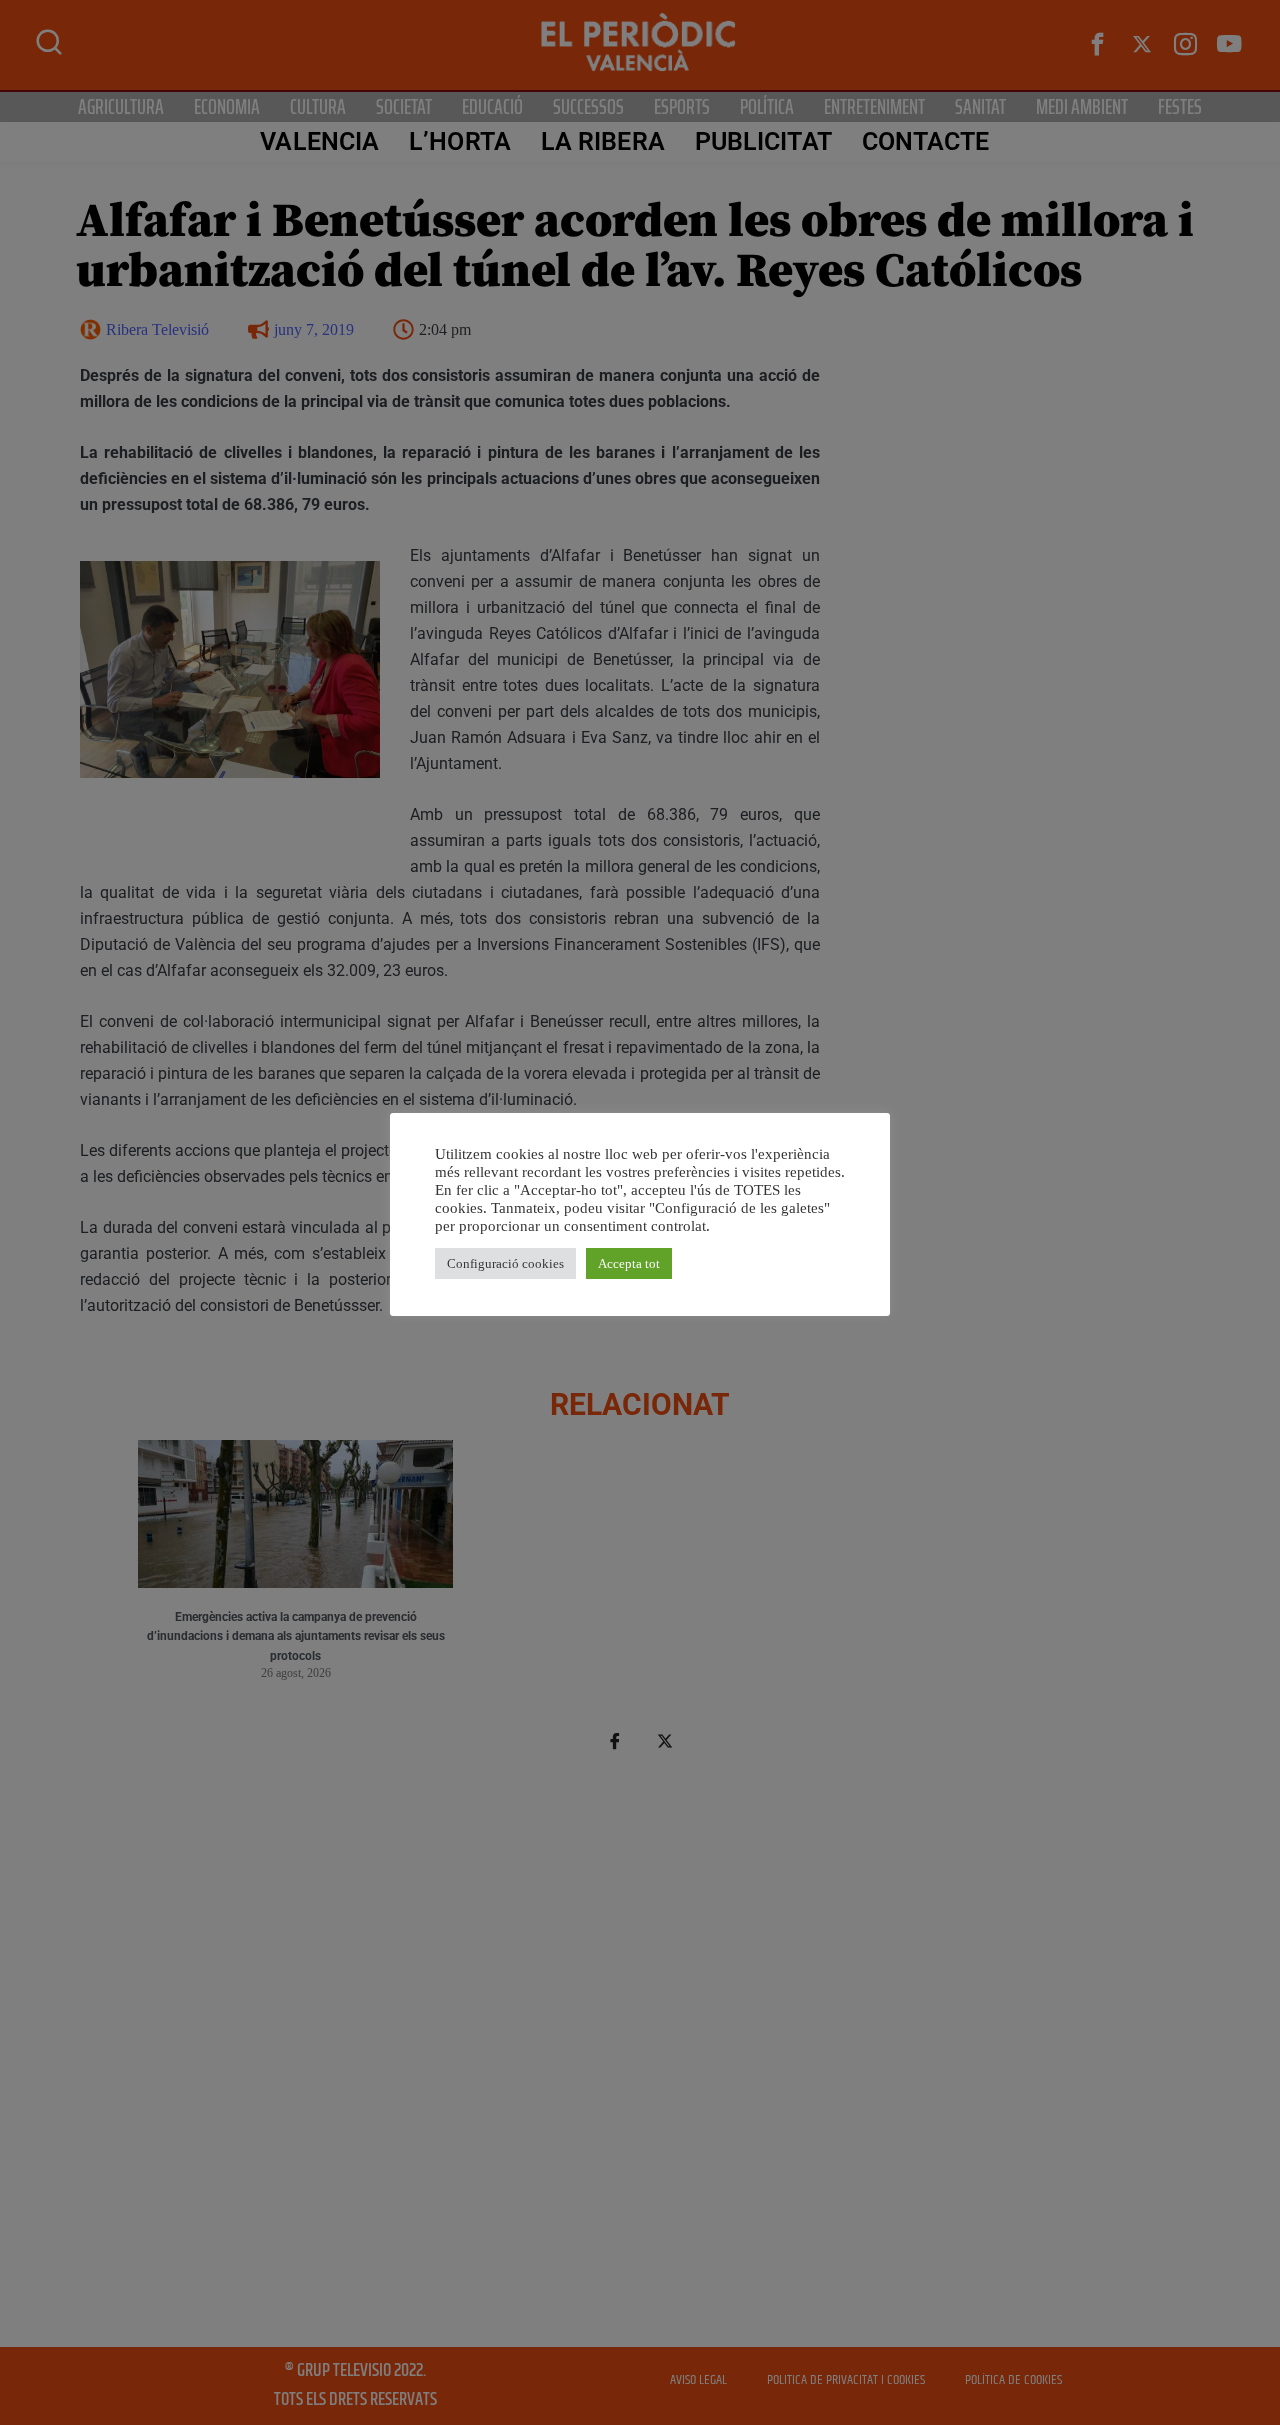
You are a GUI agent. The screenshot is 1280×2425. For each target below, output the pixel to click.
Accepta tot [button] (629, 1263)
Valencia (319, 141)
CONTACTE (926, 141)
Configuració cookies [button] (505, 1263)
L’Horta (460, 141)
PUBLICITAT (763, 141)
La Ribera (603, 141)
